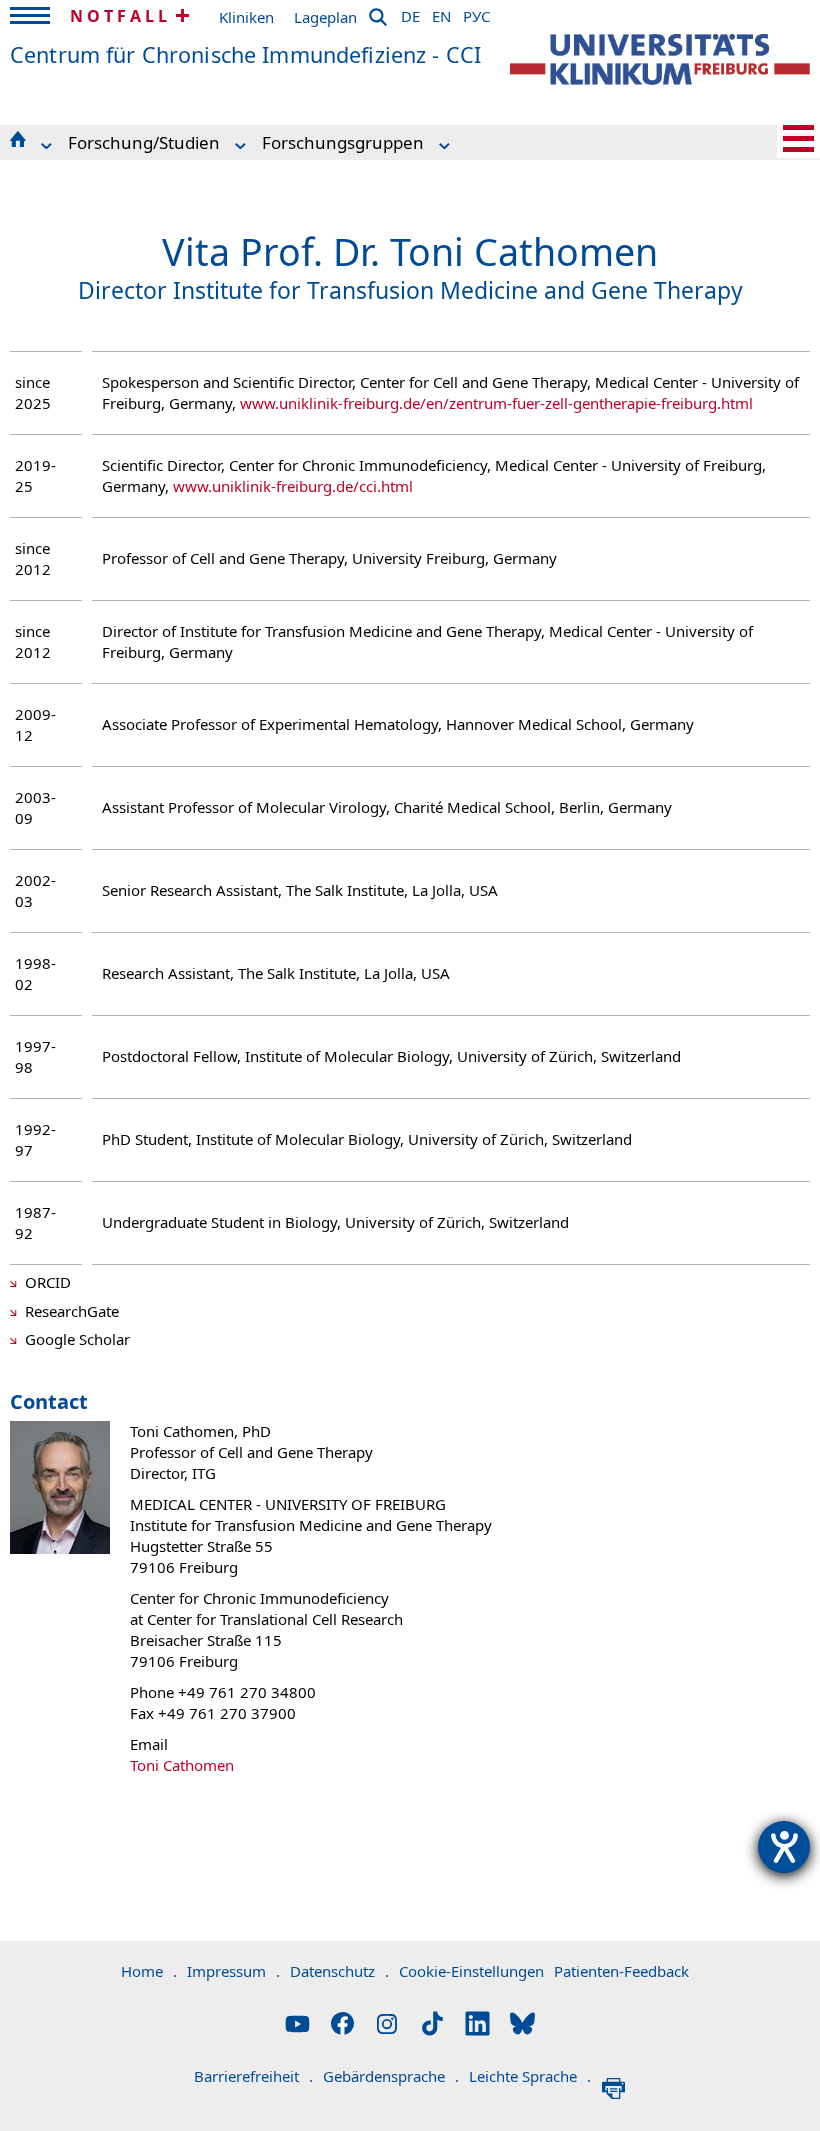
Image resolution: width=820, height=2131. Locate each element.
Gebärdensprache (391, 2076)
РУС (476, 13)
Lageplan (325, 17)
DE (410, 13)
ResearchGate (72, 1311)
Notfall (120, 16)
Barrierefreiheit (253, 2076)
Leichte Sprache (530, 2076)
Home (149, 1971)
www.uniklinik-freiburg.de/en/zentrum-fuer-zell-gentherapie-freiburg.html (496, 403)
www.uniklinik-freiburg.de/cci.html (293, 486)
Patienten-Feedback (621, 1971)
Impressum (233, 1971)
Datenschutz (339, 1971)
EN (441, 13)
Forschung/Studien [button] (144, 142)
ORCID (48, 1282)
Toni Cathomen (182, 1765)
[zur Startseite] (660, 59)
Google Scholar (77, 1339)
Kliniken (246, 17)
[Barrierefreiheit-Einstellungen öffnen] (784, 1847)
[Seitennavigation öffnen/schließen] (798, 138)
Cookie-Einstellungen (471, 1971)
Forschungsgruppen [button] (343, 142)
